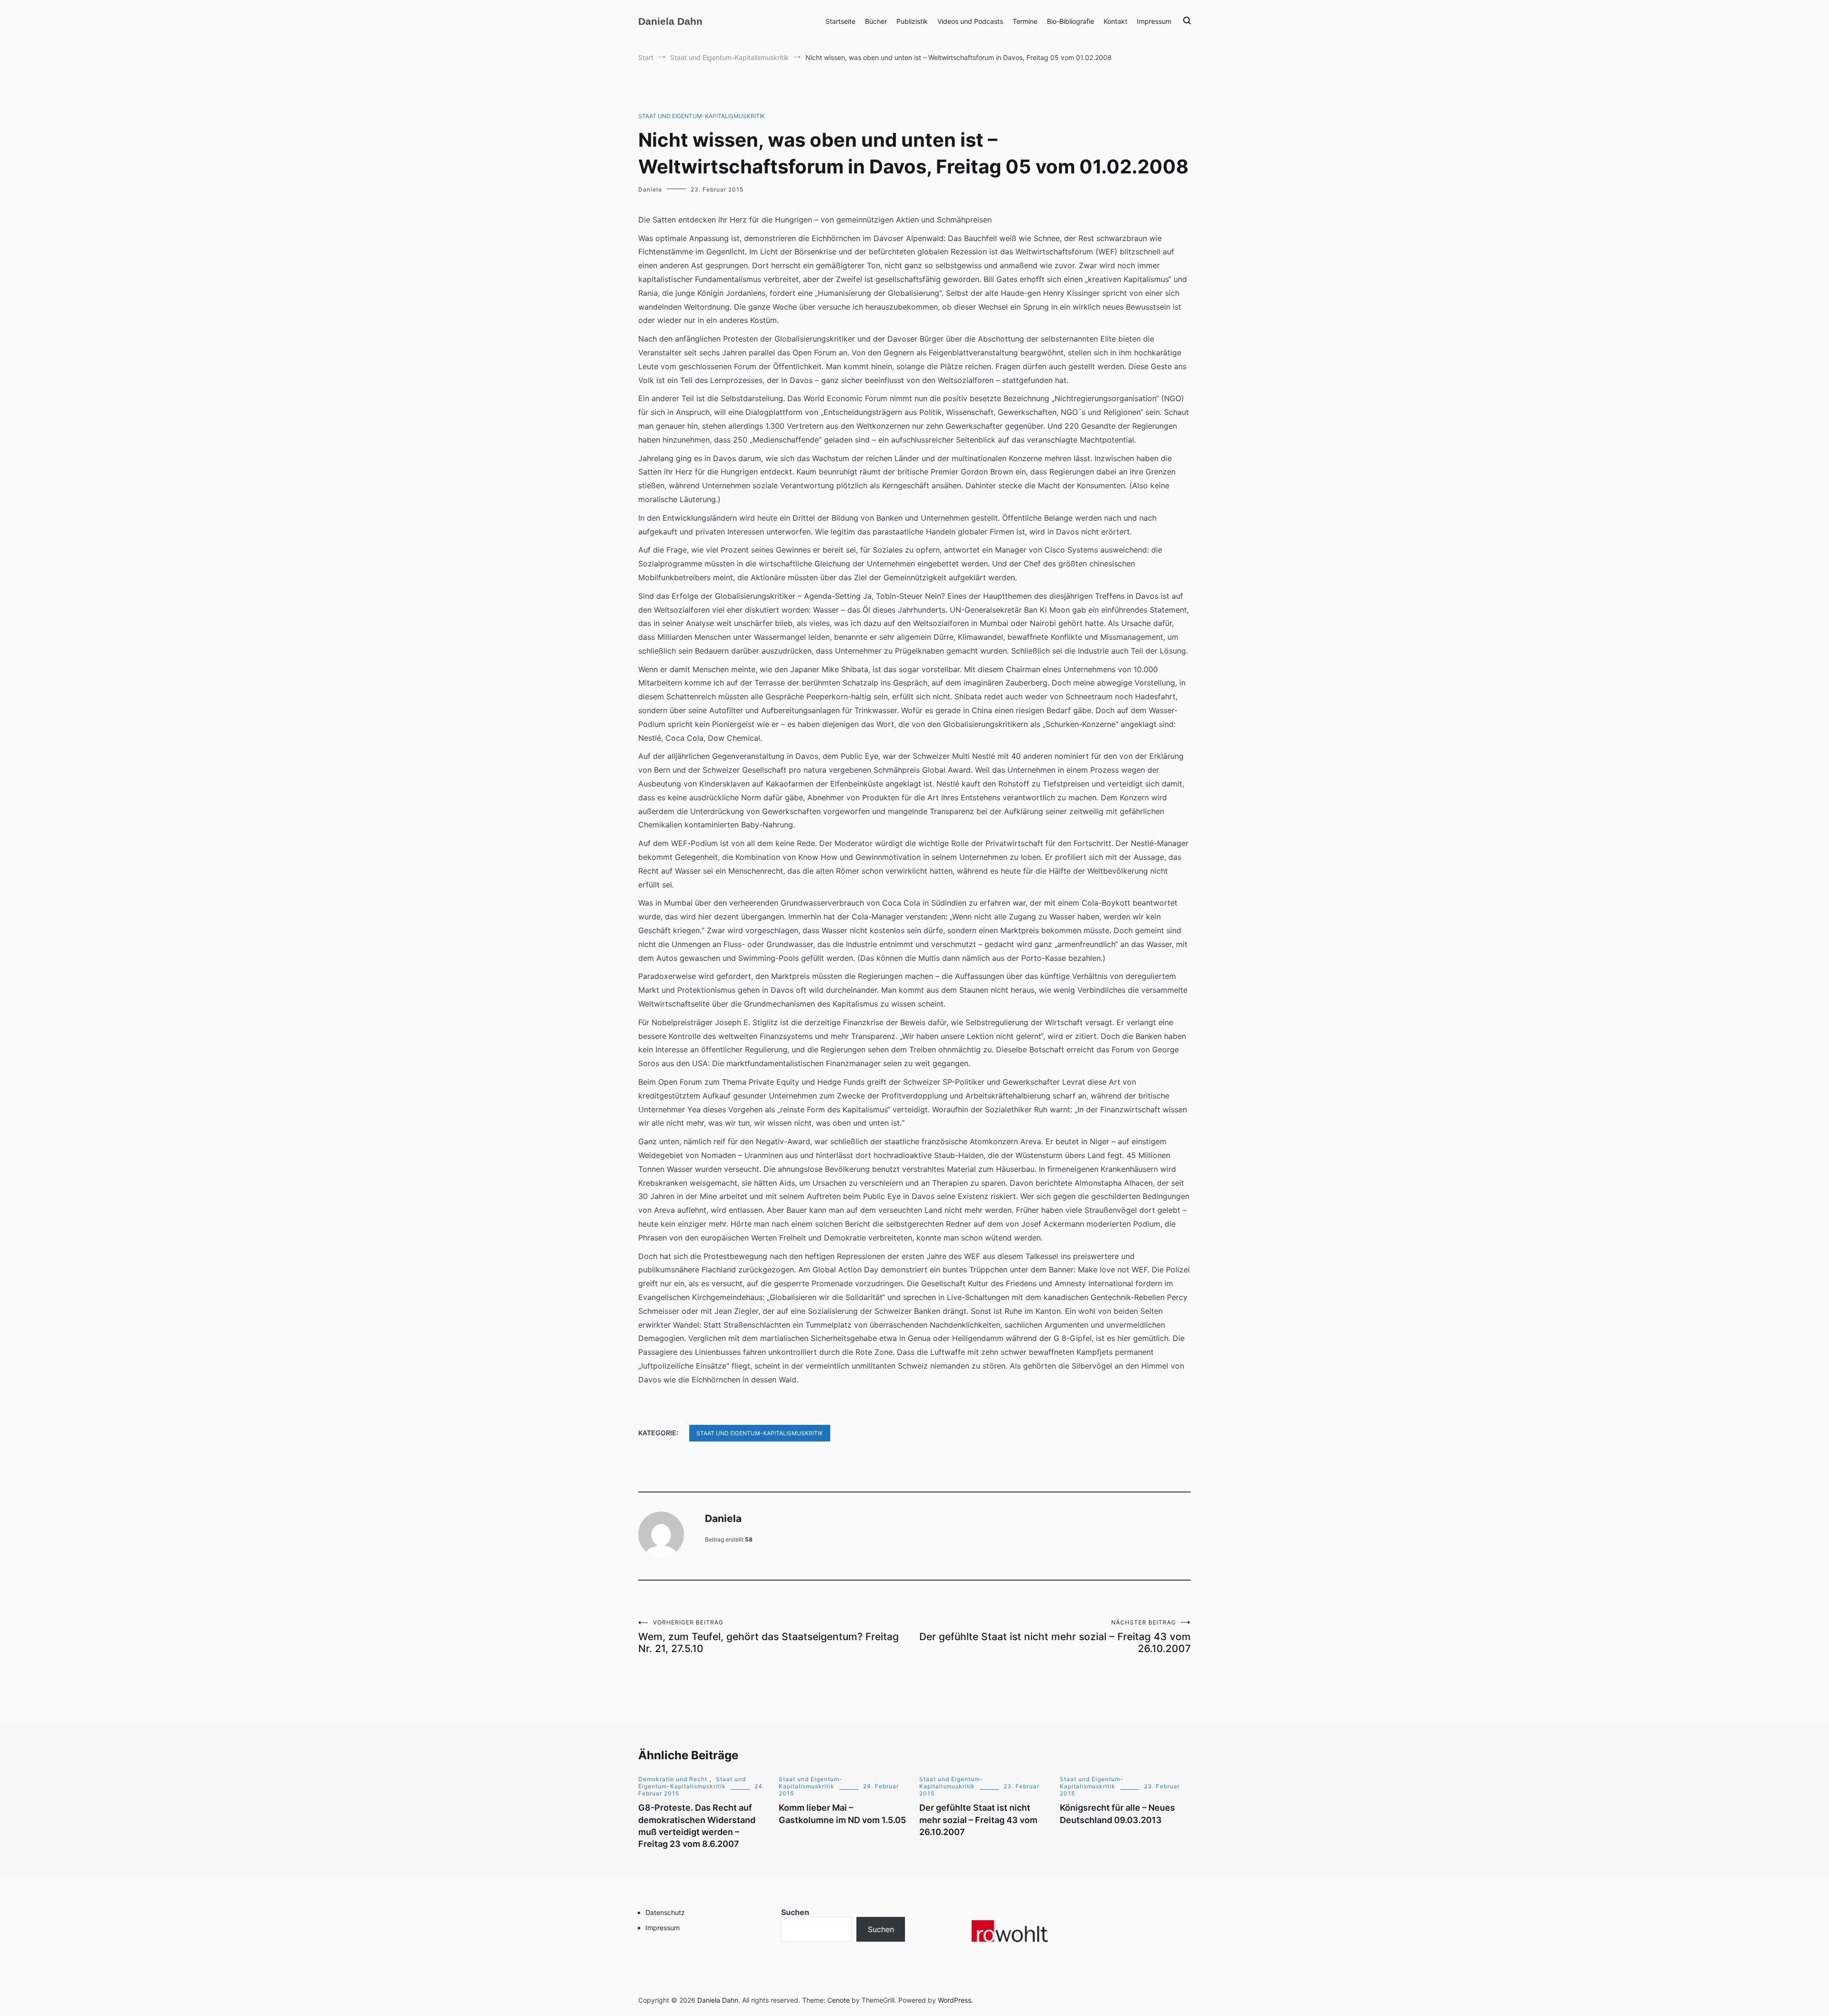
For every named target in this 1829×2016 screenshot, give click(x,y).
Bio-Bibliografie (1070, 21)
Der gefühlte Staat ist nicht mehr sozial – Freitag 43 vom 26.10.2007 (1055, 1637)
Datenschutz (665, 1912)
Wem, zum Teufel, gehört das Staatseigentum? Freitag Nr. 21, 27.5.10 (769, 1637)
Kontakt (1115, 21)
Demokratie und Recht (673, 1779)
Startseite (840, 21)
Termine (1025, 21)
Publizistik (912, 21)
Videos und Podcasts (970, 21)
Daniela (650, 189)
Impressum (1154, 21)
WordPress (955, 2000)
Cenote (839, 2000)
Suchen (795, 1912)
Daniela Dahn (670, 21)
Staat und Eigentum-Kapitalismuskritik (702, 116)
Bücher (876, 21)
